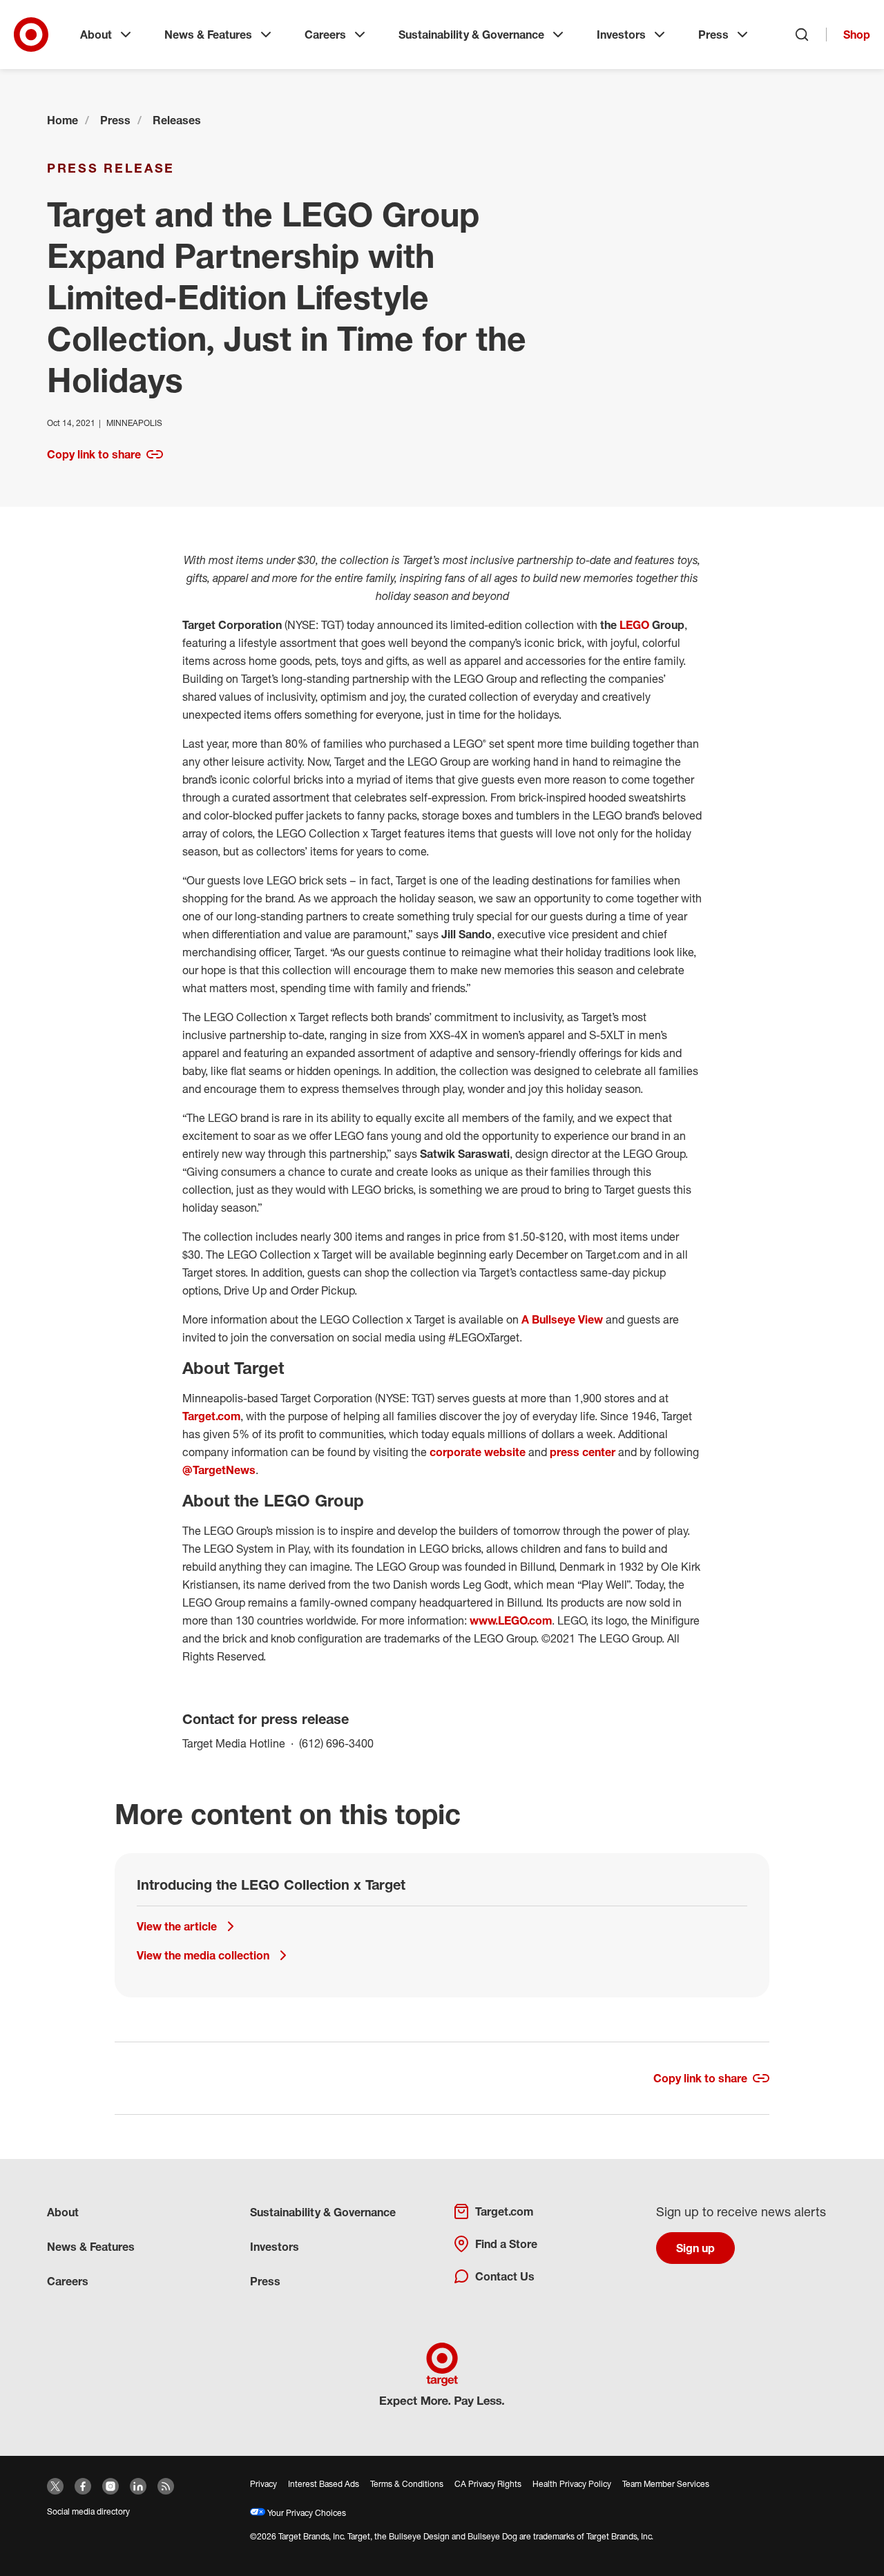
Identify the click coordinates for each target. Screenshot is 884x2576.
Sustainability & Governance (471, 35)
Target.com (211, 1416)
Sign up (695, 2248)
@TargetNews (219, 1470)
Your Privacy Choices (306, 2513)
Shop (857, 35)
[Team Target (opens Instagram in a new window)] (110, 2486)
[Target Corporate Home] (31, 35)
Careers (325, 35)
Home (63, 120)
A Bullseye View (562, 1319)
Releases (177, 120)
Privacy (263, 2484)
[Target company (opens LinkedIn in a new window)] (138, 2486)
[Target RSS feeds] (166, 2486)
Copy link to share (94, 454)
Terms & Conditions (407, 2484)
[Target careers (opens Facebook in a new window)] (83, 2486)
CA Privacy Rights (488, 2484)
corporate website (478, 1452)
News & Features (208, 35)
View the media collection (203, 1955)
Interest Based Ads (324, 2484)
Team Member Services (666, 2484)
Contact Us (505, 2276)
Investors (621, 35)
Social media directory (88, 2511)
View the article (177, 1926)
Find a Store (506, 2244)
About (96, 35)
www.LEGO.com (511, 1620)
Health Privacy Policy (572, 2484)
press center (583, 1452)
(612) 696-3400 (336, 1743)
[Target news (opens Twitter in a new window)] (55, 2486)
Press (713, 35)
